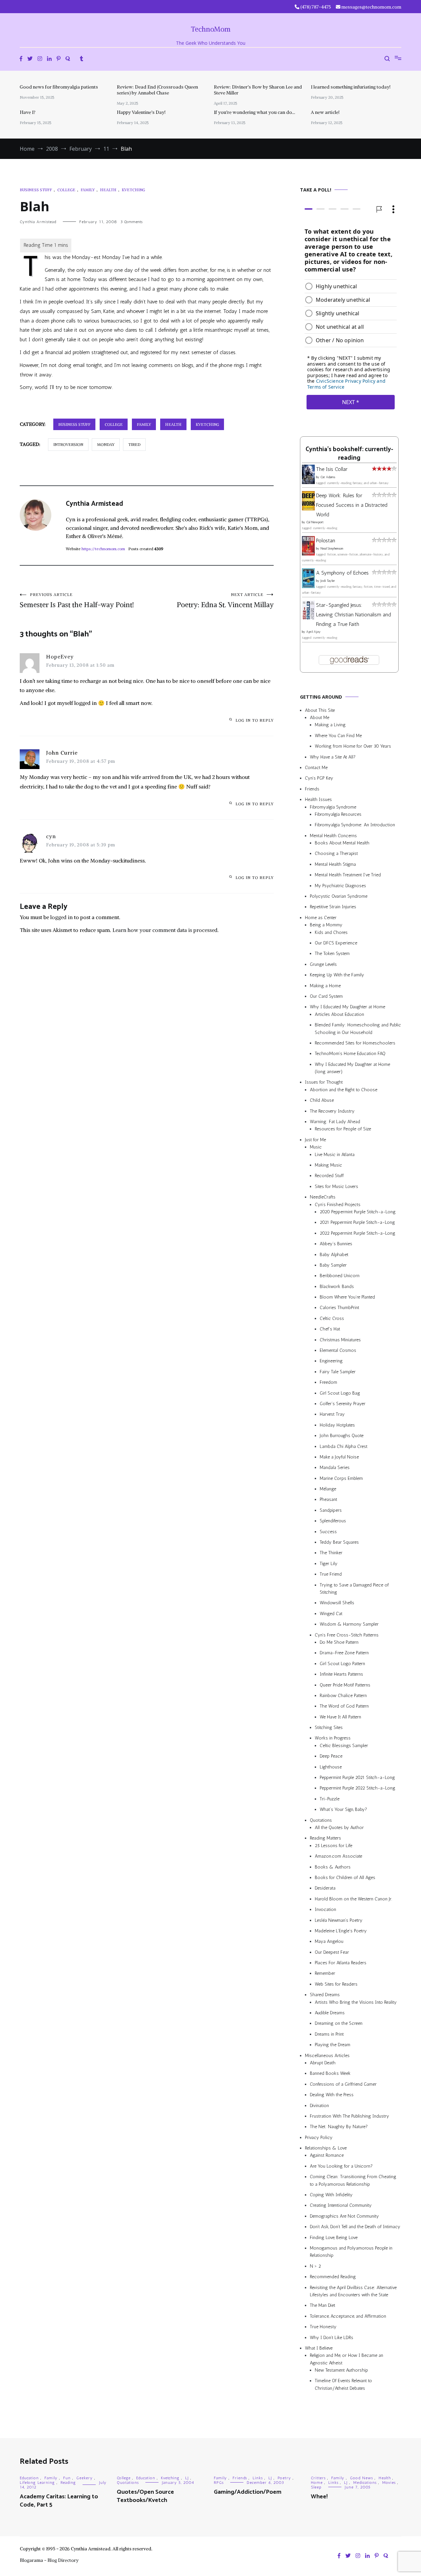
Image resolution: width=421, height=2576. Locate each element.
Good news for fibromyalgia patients (59, 87)
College (66, 190)
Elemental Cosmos (338, 1350)
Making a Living (330, 725)
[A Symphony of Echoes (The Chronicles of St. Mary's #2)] (308, 586)
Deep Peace (331, 1756)
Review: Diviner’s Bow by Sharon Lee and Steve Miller (258, 90)
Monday (106, 444)
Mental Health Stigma (335, 864)
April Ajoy (313, 632)
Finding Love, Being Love (334, 2238)
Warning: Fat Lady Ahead (335, 1122)
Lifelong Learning (37, 2483)
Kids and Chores (331, 932)
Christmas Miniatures (340, 1340)
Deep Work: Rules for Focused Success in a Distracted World (352, 505)
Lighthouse (331, 1767)
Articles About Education (339, 1014)
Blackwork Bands (337, 1287)
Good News (361, 2478)
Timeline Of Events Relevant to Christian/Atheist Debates (343, 2384)
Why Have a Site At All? (333, 757)
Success (328, 1532)
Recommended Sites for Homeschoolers (355, 1043)
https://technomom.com (103, 549)
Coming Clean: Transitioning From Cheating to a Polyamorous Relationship (353, 2180)
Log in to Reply (255, 720)
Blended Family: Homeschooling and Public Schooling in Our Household (358, 1029)
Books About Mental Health (342, 843)
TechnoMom (211, 29)
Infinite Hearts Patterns (341, 1674)
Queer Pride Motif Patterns (345, 1685)
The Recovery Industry (332, 1111)
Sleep (316, 2487)
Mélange (328, 1489)
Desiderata (325, 1888)
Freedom (328, 1382)
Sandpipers (331, 1510)
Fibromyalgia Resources (338, 814)
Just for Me (315, 1140)
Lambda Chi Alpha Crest (344, 1446)
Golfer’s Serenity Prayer (343, 1404)
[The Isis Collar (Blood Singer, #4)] (308, 482)
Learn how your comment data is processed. (166, 930)
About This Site (320, 710)
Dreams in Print (329, 2034)
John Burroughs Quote (342, 1436)
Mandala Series (335, 1468)
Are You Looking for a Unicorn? (341, 2166)
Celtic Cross (332, 1318)
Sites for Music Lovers (336, 1186)
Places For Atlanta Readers (341, 1963)
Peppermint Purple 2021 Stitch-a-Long (357, 1777)
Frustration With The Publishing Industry (349, 2116)
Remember (325, 1973)
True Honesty (323, 2327)
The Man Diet (322, 2305)
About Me (320, 718)
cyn (51, 836)
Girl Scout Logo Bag (340, 1393)
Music (316, 1147)
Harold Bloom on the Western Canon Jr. (353, 1899)
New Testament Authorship (341, 2370)
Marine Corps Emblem (341, 1478)
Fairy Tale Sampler (338, 1372)
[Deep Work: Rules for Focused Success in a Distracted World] (308, 509)
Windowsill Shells (337, 1603)
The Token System (332, 953)
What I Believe (319, 2348)
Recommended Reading (333, 2277)
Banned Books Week (330, 2073)
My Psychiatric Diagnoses (340, 886)
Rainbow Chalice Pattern (343, 1696)
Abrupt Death (323, 2063)
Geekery (85, 2478)
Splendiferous (333, 1521)
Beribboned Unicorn (340, 1276)
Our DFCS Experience (336, 943)
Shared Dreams (325, 1995)
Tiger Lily (329, 1564)
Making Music (328, 1165)
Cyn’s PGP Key (319, 778)
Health (108, 190)
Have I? (28, 112)
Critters (318, 2478)
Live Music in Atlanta (335, 1155)
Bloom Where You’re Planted (347, 1297)
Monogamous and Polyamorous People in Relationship (351, 2252)
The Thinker (331, 1553)
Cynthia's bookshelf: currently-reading (349, 454)
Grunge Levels (323, 964)
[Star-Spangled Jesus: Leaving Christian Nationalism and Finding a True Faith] (308, 618)
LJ (187, 2478)
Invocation (325, 1909)
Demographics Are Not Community (344, 2216)
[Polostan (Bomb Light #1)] (308, 554)
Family (88, 190)
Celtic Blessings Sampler (344, 1746)
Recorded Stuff (329, 1176)
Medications (365, 2483)
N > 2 (315, 2266)
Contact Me (316, 768)
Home (317, 2483)
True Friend (331, 1574)
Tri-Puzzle (330, 1799)
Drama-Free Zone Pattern (344, 1653)
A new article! (325, 112)
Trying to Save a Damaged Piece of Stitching (354, 1589)
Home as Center (321, 918)
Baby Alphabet (334, 1255)
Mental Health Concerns (333, 836)
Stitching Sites (329, 1727)
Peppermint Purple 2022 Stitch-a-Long (358, 1788)
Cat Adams (328, 477)
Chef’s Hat (330, 1329)
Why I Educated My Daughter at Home (347, 1007)
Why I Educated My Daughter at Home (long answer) (352, 1068)
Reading (68, 2483)
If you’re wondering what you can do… (254, 112)
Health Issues (318, 799)
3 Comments (131, 222)
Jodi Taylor (328, 581)
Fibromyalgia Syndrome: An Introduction (355, 825)
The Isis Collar (332, 469)
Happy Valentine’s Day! (141, 112)
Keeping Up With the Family (337, 975)
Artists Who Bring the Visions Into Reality (356, 2002)
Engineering (331, 1361)
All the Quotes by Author (339, 1828)
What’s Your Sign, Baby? (343, 1809)
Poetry (284, 2478)
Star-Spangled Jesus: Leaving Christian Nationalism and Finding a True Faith (354, 615)
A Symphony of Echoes (342, 573)
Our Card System (326, 996)
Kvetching (133, 190)
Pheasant (328, 1500)
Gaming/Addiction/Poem (248, 2492)
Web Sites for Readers (336, 1984)
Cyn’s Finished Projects (338, 1205)
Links (258, 2478)
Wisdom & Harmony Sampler (349, 1624)
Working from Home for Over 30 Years (353, 746)
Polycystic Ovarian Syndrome (339, 896)
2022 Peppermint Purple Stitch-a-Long (358, 1233)
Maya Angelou (329, 1941)
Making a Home (325, 986)
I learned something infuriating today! (351, 87)
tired (134, 444)
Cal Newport (315, 522)
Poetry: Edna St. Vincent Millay (225, 601)
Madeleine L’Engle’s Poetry (341, 1931)
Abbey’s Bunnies (336, 1244)
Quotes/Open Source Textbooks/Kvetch (145, 2496)
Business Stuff (36, 190)
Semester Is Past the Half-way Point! (77, 601)
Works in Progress (333, 1738)
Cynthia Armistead (38, 222)
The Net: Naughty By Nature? (339, 2127)
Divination (319, 2106)
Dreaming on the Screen (339, 2023)
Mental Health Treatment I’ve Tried (348, 875)
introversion (68, 444)
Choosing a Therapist (336, 854)
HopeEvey (60, 657)
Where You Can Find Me (338, 736)
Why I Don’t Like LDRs (332, 2338)
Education (29, 2478)
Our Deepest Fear (332, 1952)
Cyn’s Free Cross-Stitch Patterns (347, 1635)
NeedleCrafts (323, 1197)
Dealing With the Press (332, 2095)
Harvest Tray (332, 1414)
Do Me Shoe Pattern (339, 1642)
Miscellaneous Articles (327, 2056)
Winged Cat (331, 1614)
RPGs (219, 2483)
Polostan (326, 541)
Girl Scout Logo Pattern (342, 1664)
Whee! (319, 2497)
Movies (389, 2483)
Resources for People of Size (343, 1129)
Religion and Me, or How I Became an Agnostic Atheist (347, 2359)
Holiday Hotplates (337, 1425)
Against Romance (327, 2156)
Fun (67, 2478)
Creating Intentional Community (341, 2205)
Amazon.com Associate (338, 1856)
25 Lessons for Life (334, 1846)
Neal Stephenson (332, 549)
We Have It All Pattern (340, 1717)
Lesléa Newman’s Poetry (339, 1920)
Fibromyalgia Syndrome (333, 807)
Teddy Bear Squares (339, 1542)
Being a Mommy (326, 925)
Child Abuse (322, 1100)
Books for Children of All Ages (345, 1878)
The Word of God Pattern (344, 1706)
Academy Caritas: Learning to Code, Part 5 (59, 2501)
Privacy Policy (319, 2138)
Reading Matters (325, 1838)
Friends (312, 789)
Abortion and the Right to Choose (344, 1090)
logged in (62, 917)
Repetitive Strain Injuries (333, 907)
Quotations (321, 1820)
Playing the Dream (333, 2045)
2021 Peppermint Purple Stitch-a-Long (357, 1222)
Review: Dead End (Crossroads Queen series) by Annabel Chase (157, 90)
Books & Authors (333, 1867)
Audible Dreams (330, 2013)
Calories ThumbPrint (339, 1308)
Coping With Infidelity (331, 2195)
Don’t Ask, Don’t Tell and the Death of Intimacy (355, 2227)
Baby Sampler (333, 1265)
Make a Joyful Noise (339, 1457)
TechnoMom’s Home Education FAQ (350, 1054)
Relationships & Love (326, 2148)
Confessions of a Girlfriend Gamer (343, 2084)
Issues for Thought (324, 1082)
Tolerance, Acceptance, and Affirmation (348, 2316)
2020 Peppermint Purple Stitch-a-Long (358, 1212)
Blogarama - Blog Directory (49, 2560)
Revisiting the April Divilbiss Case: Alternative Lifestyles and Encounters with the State (353, 2291)
